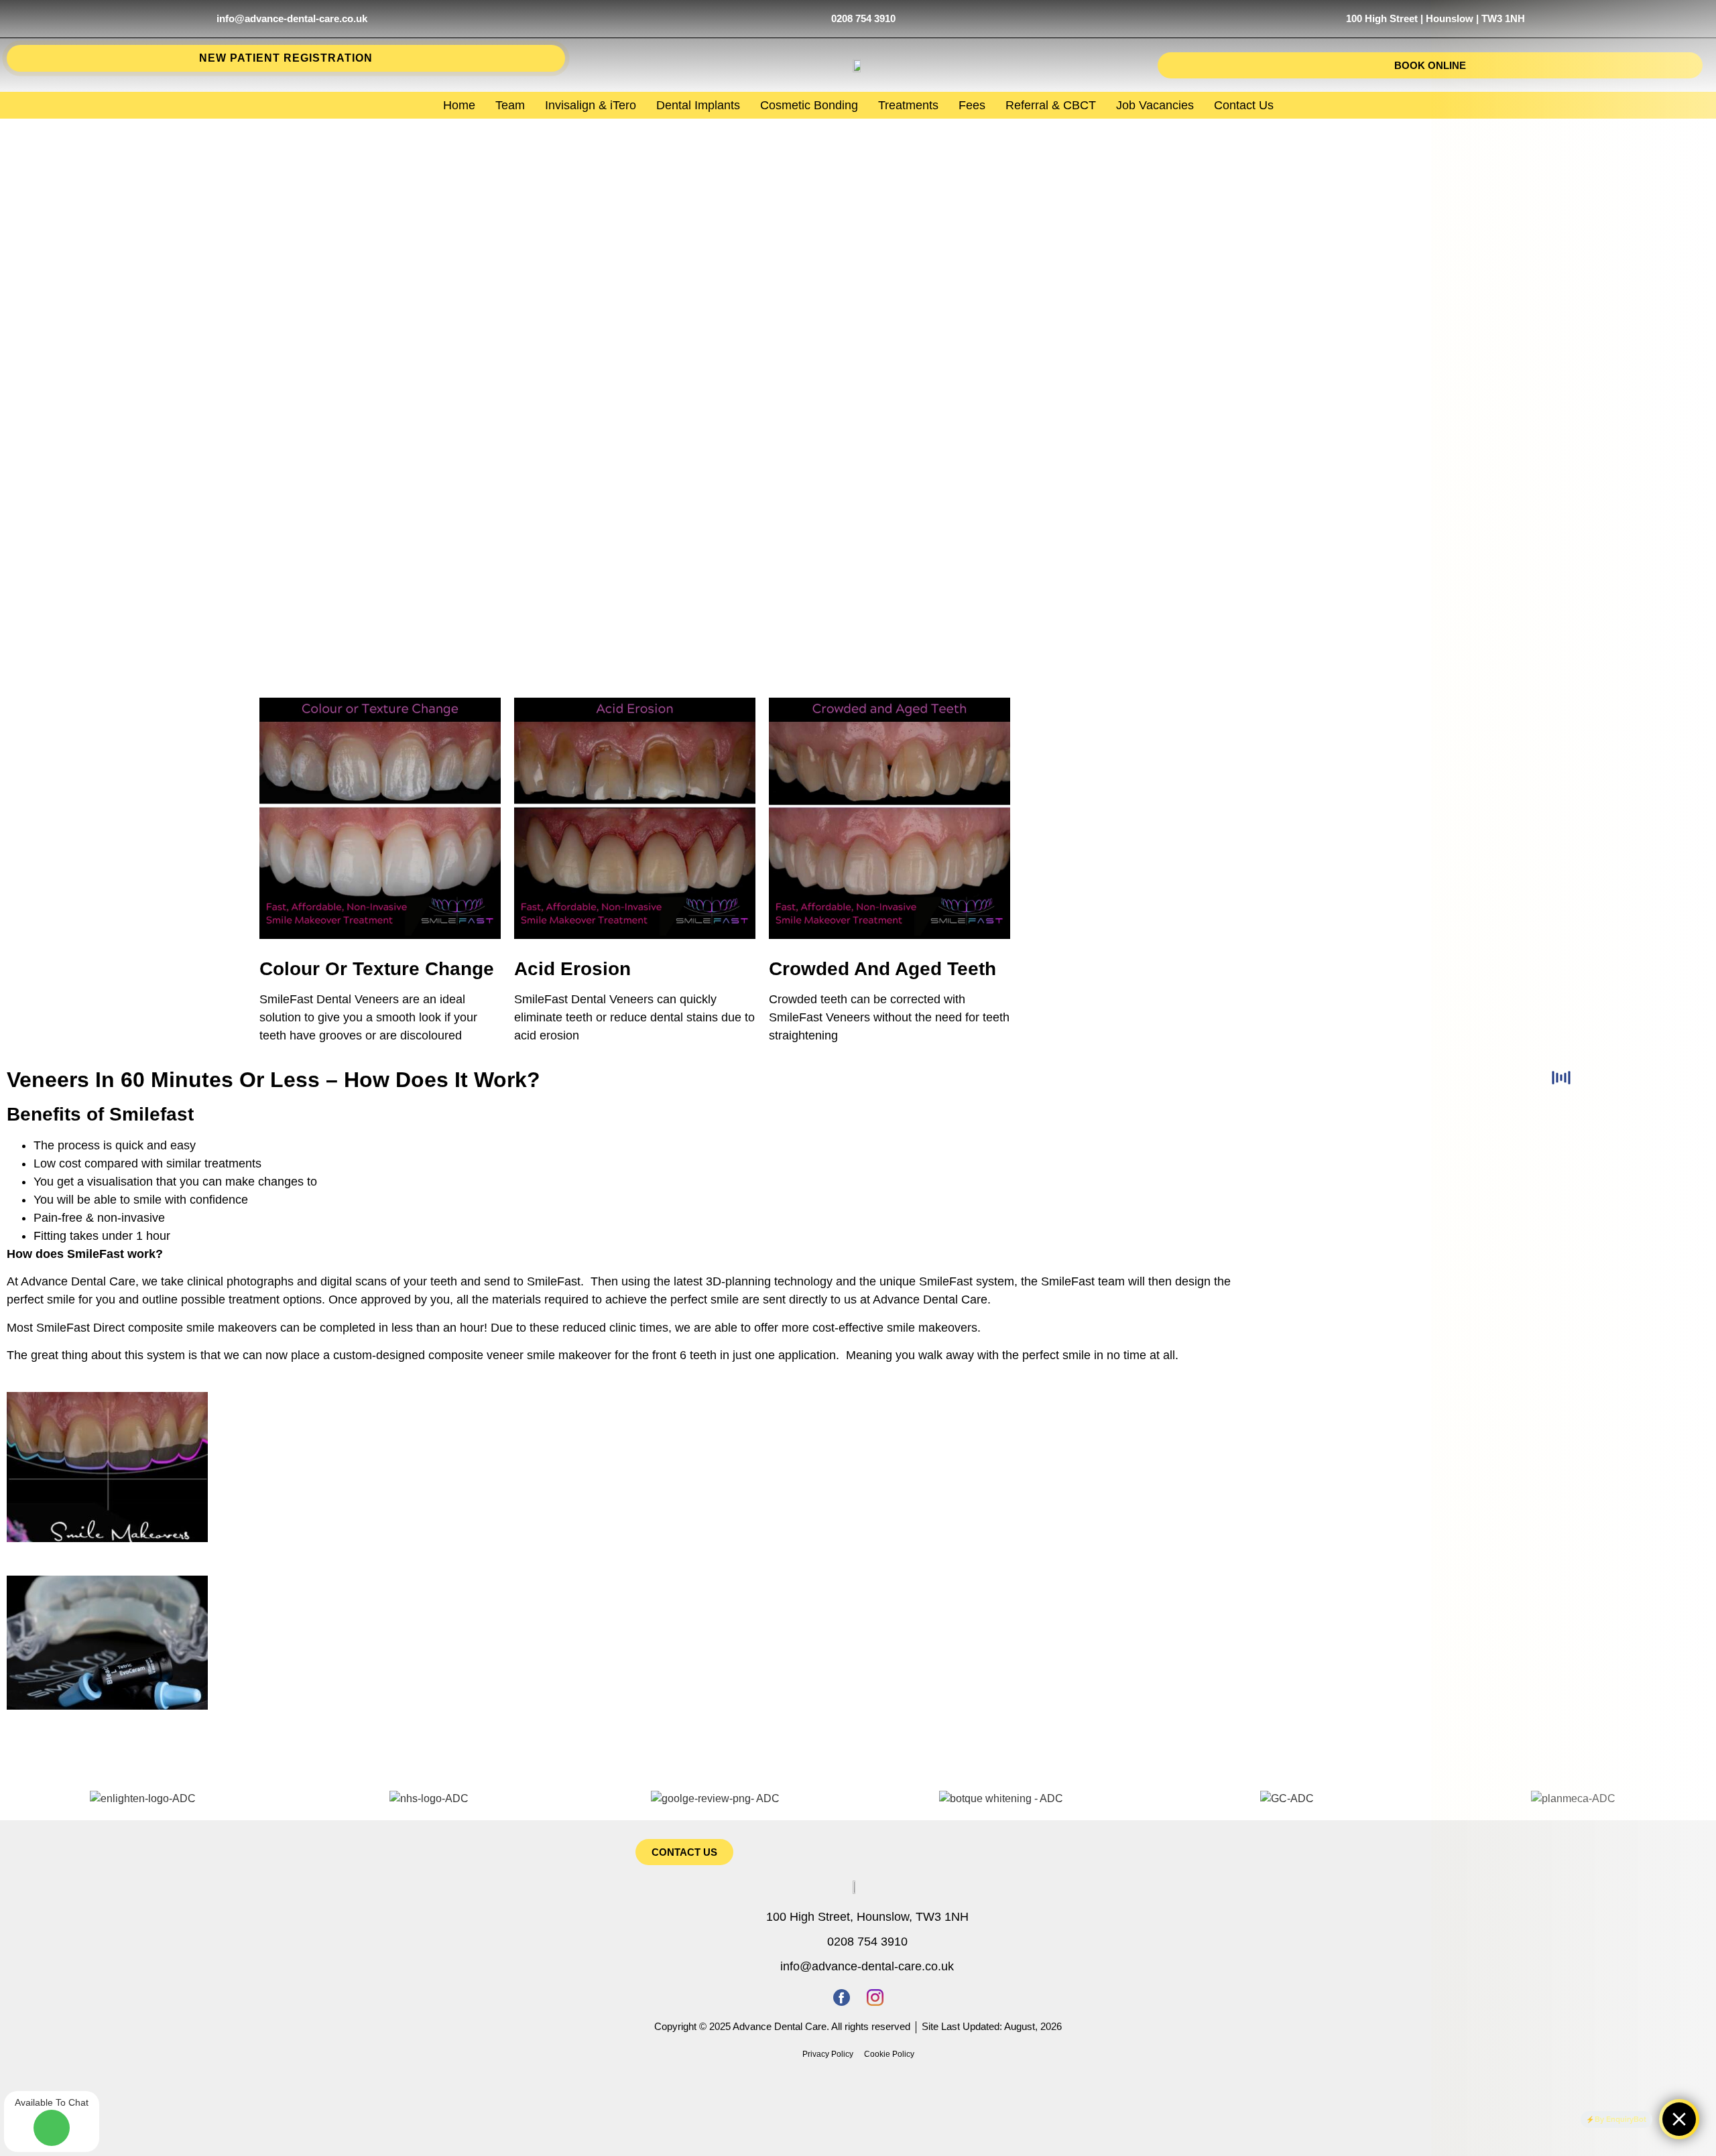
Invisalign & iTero (591, 105)
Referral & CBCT (1051, 105)
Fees (972, 105)
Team (510, 105)
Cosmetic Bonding (809, 105)
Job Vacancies (1155, 105)
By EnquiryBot (1620, 2119)
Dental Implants (698, 105)
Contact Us (1244, 105)
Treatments (908, 105)
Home (459, 105)
